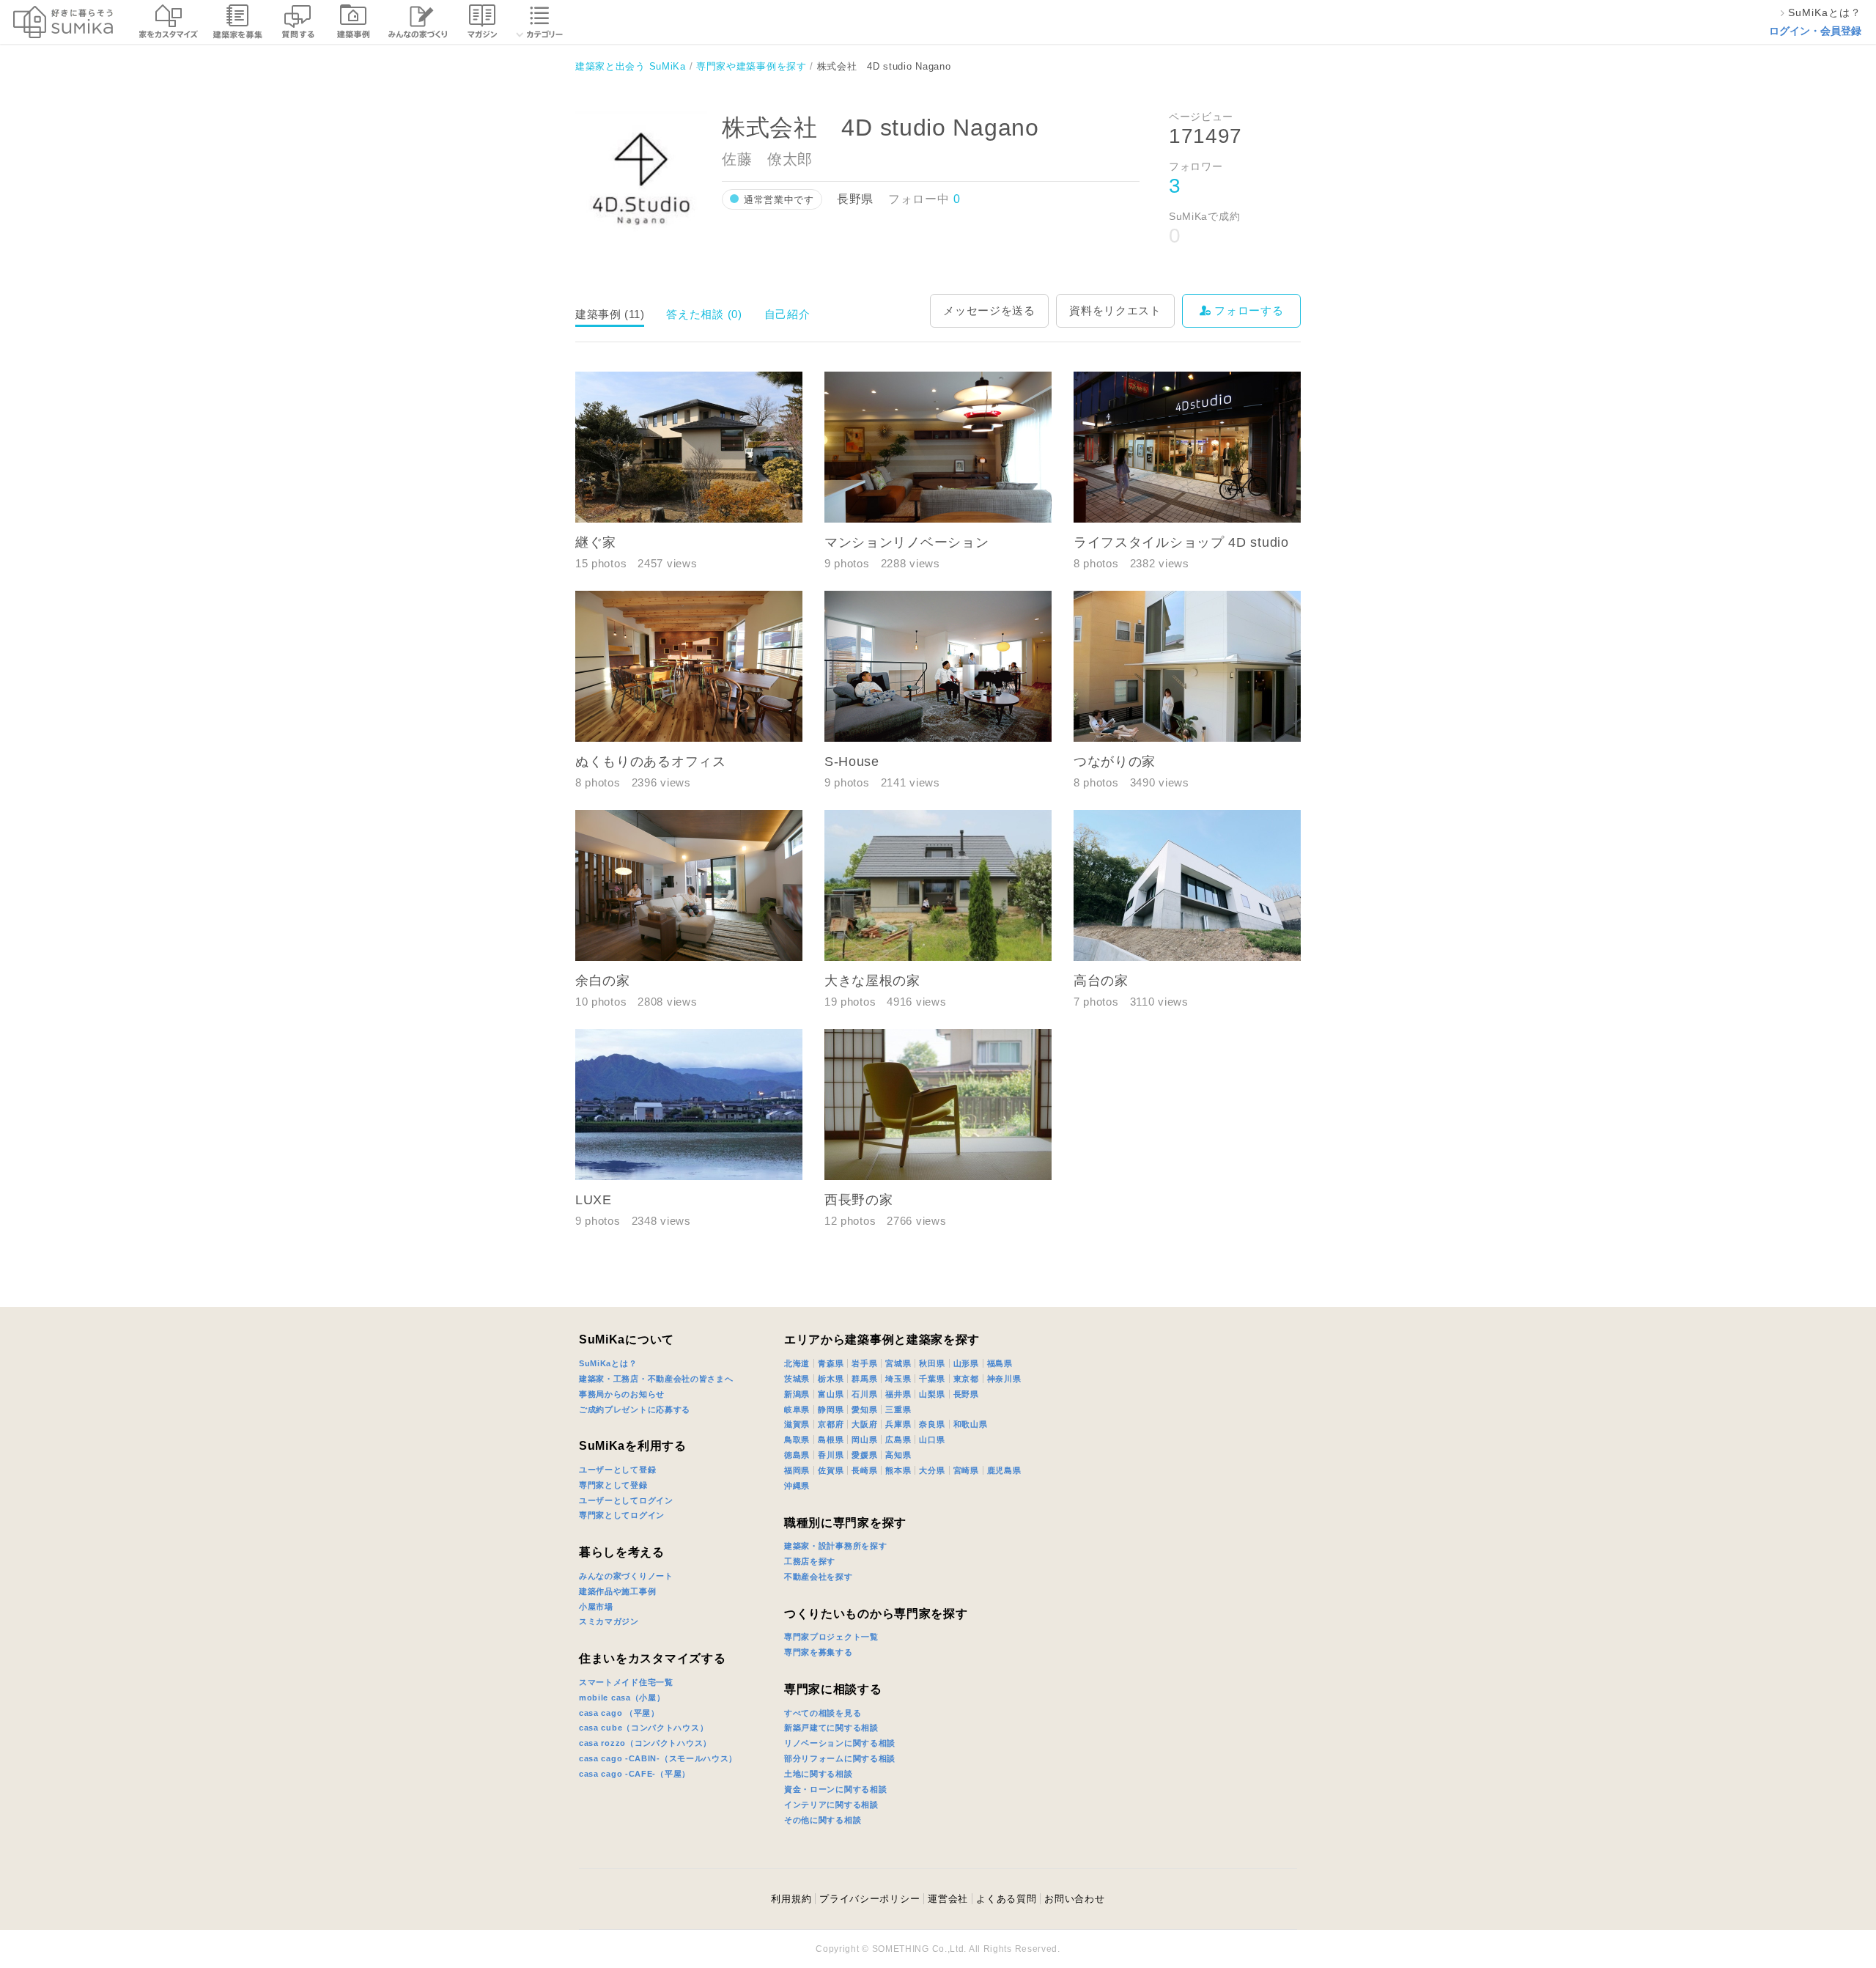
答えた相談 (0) (704, 314)
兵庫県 (898, 1424)
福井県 (898, 1394)
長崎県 (864, 1470)
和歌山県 (971, 1424)
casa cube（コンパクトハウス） (643, 1728)
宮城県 (898, 1363)
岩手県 (864, 1363)
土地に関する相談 (819, 1774)
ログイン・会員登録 (1815, 31)
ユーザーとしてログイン (626, 1500)
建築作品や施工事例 (617, 1591)
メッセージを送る (989, 310)
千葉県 (932, 1379)
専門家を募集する (819, 1652)
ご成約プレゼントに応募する (635, 1409)
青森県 (831, 1363)
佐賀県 (831, 1470)
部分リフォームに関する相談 (840, 1758)
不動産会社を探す (819, 1577)
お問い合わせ (1074, 1899)
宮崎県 (966, 1470)
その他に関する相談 (823, 1820)
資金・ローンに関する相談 (835, 1789)
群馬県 (864, 1379)
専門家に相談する (833, 1689)
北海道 (797, 1363)
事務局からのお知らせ (622, 1394)
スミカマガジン (609, 1621)
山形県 (966, 1363)
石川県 (864, 1394)
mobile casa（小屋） (622, 1698)
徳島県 (797, 1455)
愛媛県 (864, 1455)
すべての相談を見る (823, 1713)
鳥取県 (797, 1440)
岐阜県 (797, 1409)
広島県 (898, 1440)
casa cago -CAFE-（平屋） (635, 1774)
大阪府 (864, 1424)
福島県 (1000, 1363)
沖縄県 (797, 1486)
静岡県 (831, 1409)
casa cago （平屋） (619, 1713)
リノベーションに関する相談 (840, 1743)
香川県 (831, 1455)
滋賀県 (797, 1424)
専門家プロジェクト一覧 (831, 1637)
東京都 (966, 1379)
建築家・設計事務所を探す (835, 1546)
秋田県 (932, 1363)
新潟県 (797, 1394)
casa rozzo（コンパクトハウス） (645, 1743)
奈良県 (932, 1424)
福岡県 (797, 1470)
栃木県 (831, 1379)
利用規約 (791, 1899)
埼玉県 (898, 1379)
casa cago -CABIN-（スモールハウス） (658, 1758)
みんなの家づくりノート (626, 1576)
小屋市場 (596, 1607)
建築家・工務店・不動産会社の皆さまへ (656, 1379)
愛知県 (864, 1409)
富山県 (831, 1394)
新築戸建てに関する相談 (831, 1728)
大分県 (932, 1470)
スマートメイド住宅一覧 (626, 1682)
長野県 (966, 1394)
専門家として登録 (613, 1485)
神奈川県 (1004, 1379)
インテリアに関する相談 (831, 1805)
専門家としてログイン (622, 1515)
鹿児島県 (1004, 1470)
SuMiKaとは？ (608, 1363)
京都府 (831, 1424)
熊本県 (898, 1470)
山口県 (932, 1440)
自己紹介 (787, 314)
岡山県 (864, 1440)
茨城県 (797, 1379)
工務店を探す (810, 1561)
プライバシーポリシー (834, 1294)
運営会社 (948, 1899)
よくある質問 (1006, 1899)
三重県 (898, 1409)
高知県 (898, 1455)
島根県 (831, 1440)
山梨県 (932, 1394)
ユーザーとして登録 (617, 1470)
